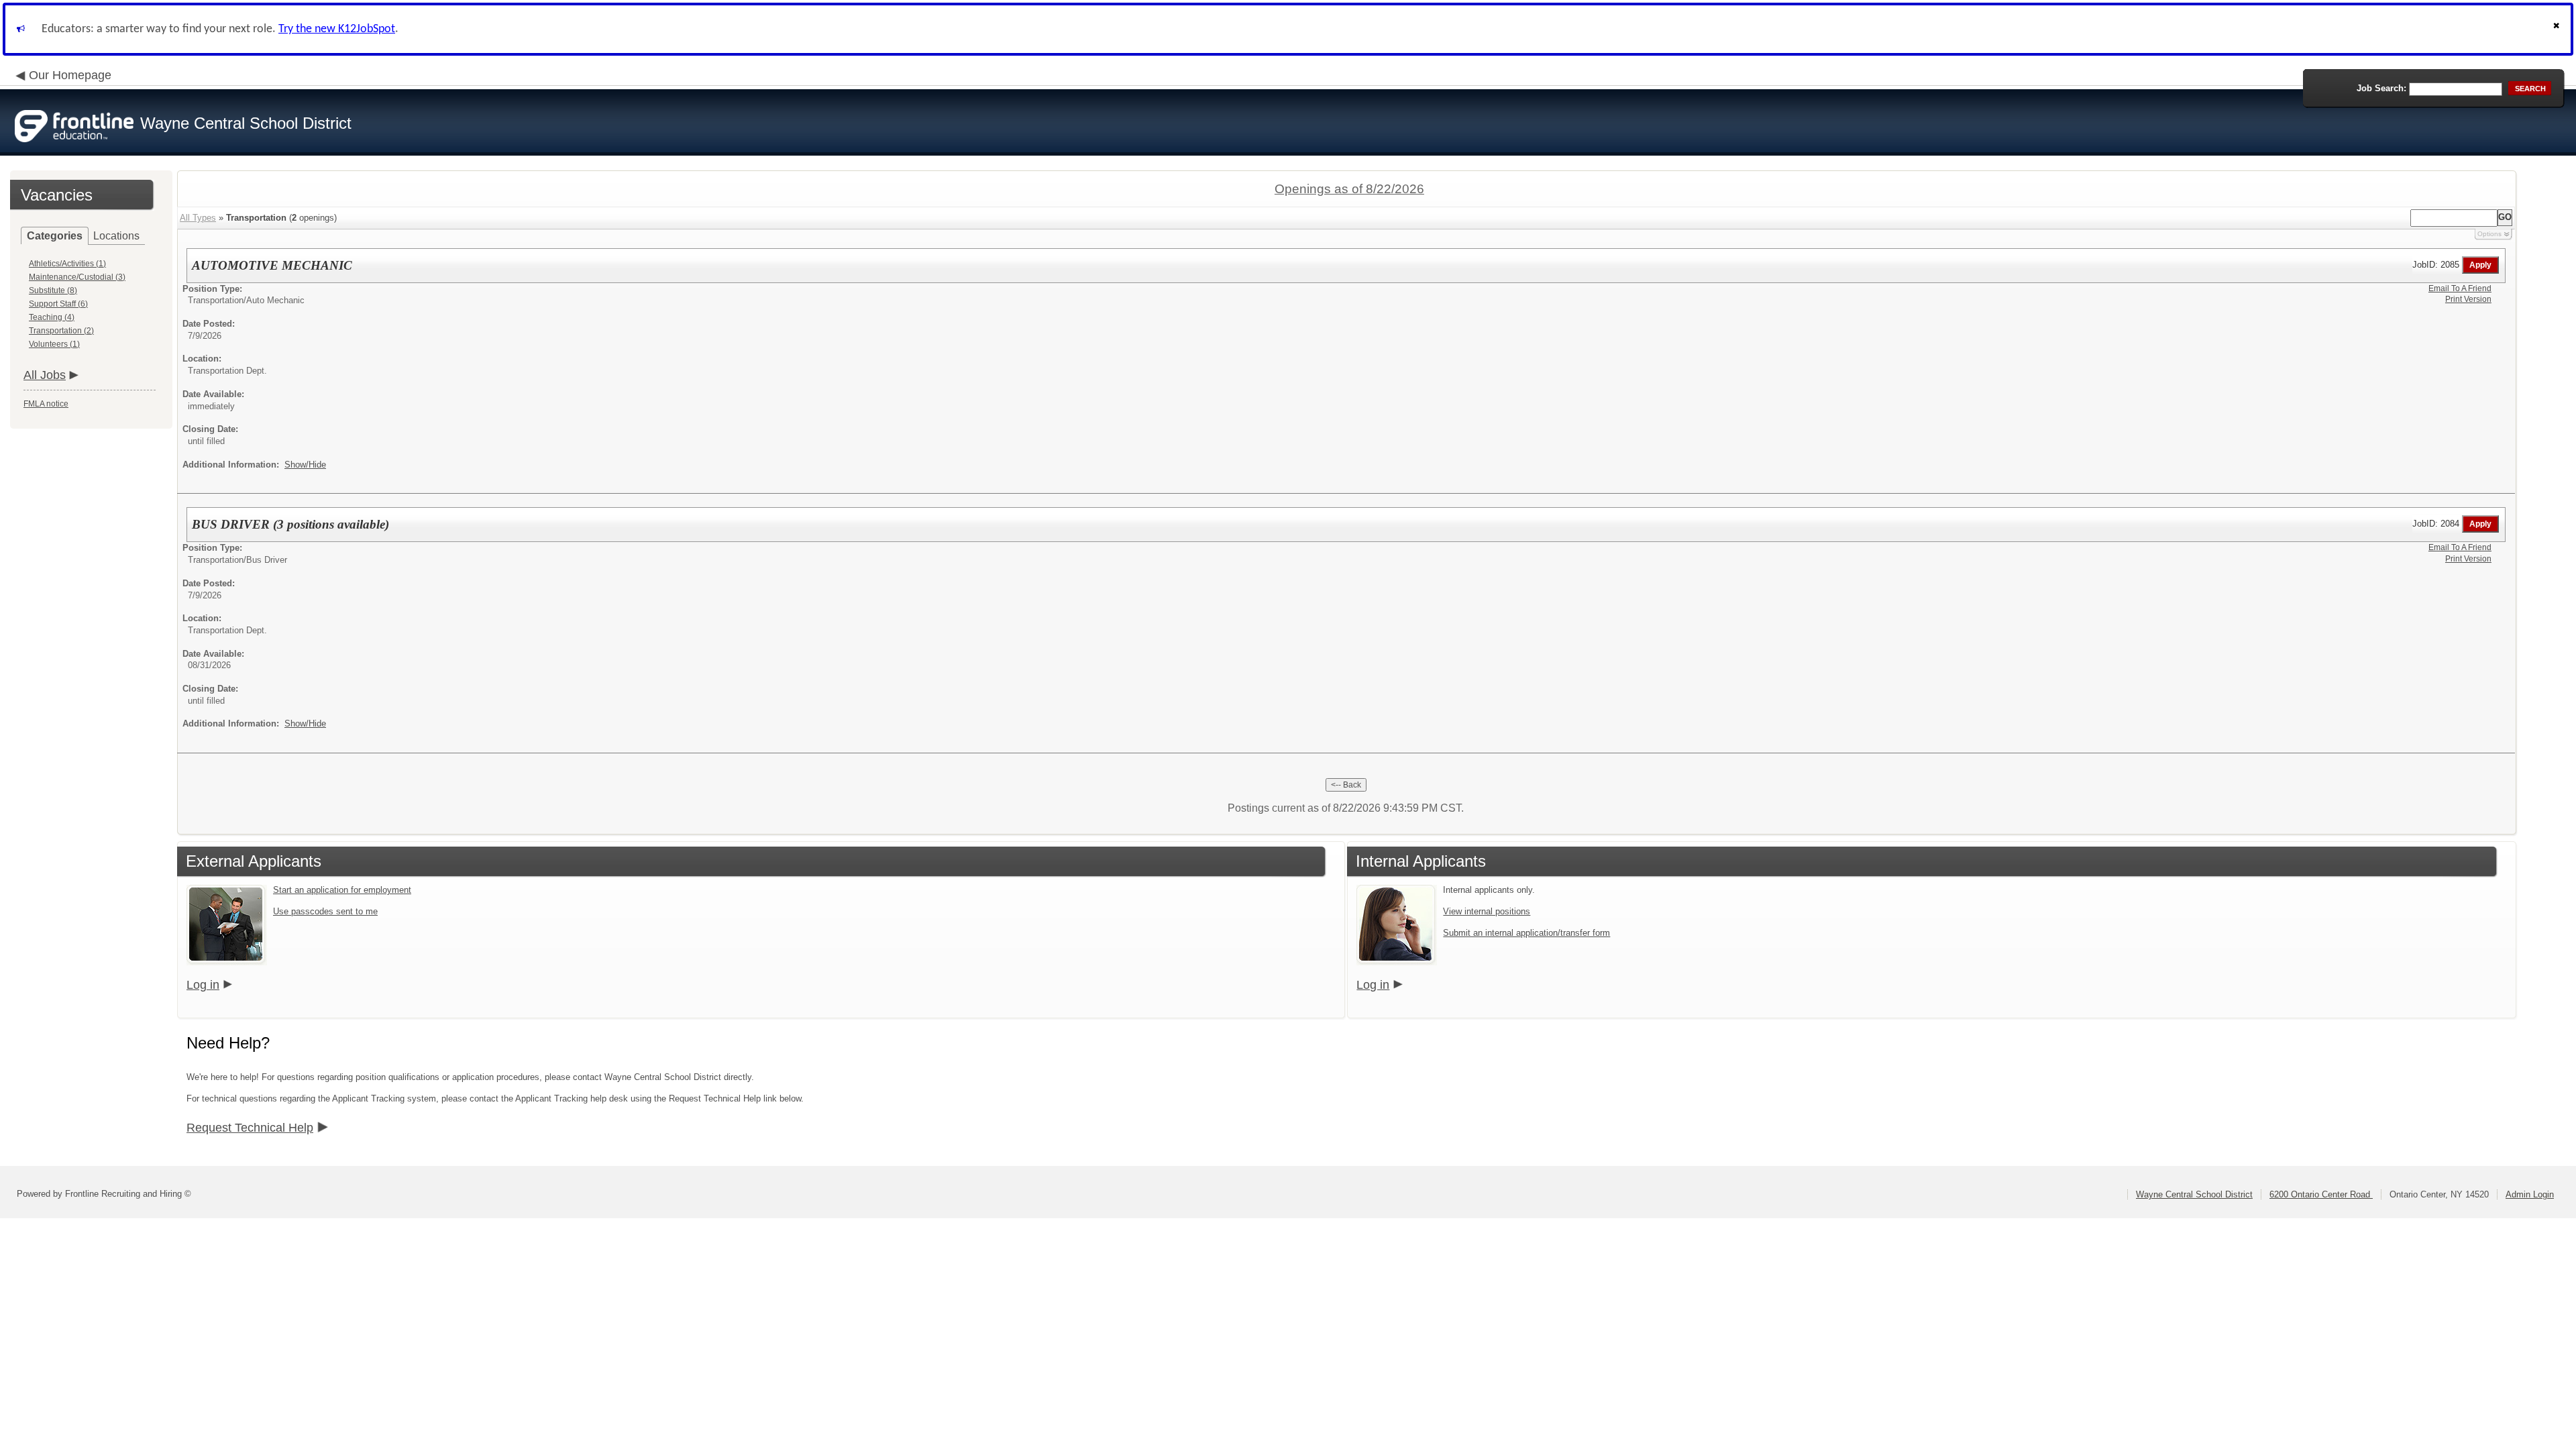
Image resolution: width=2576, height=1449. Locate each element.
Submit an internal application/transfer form (1526, 933)
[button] (2558, 29)
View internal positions (1487, 911)
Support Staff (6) (58, 304)
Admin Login (2530, 1194)
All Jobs (45, 375)
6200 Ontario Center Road (2321, 1194)
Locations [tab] (116, 236)
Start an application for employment (342, 890)
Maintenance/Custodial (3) (77, 277)
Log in (203, 985)
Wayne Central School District (2194, 1194)
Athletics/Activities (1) (67, 264)
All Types (198, 218)
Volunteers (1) (54, 344)
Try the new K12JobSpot (337, 29)
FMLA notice (46, 404)
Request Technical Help (250, 1128)
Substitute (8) (53, 290)
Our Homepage (70, 75)
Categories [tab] (55, 236)
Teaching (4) (52, 317)
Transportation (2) (61, 331)
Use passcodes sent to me (325, 911)
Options (2489, 234)
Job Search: (2381, 88)
